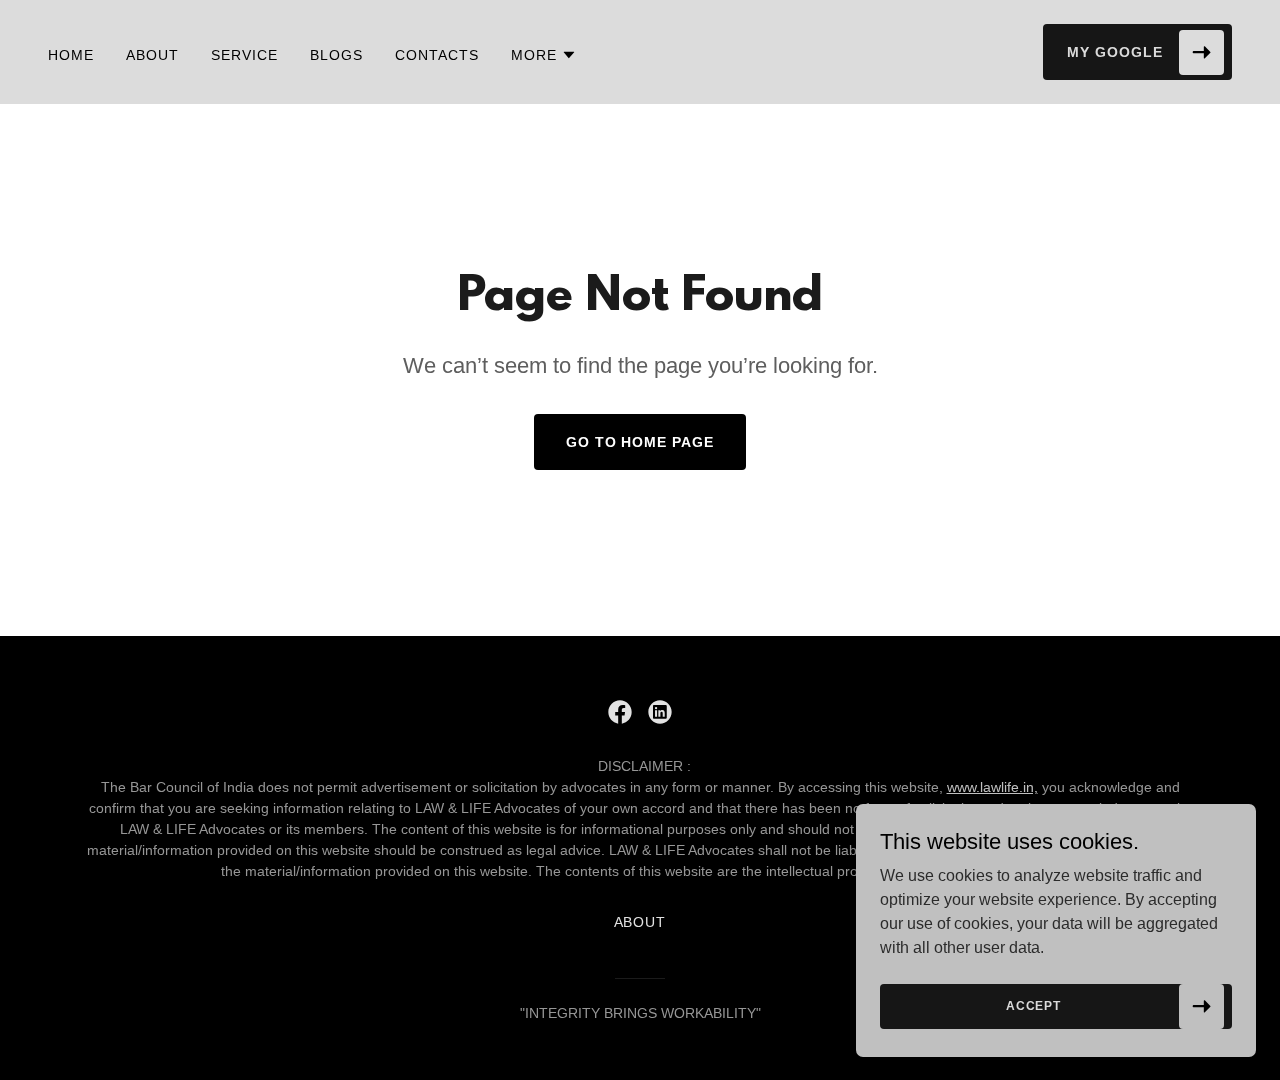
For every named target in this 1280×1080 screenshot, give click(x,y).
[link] (620, 712)
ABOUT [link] (152, 55)
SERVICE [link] (244, 55)
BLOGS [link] (336, 55)
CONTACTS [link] (437, 55)
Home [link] (71, 55)
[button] (544, 55)
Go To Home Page (640, 442)
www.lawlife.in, (992, 787)
